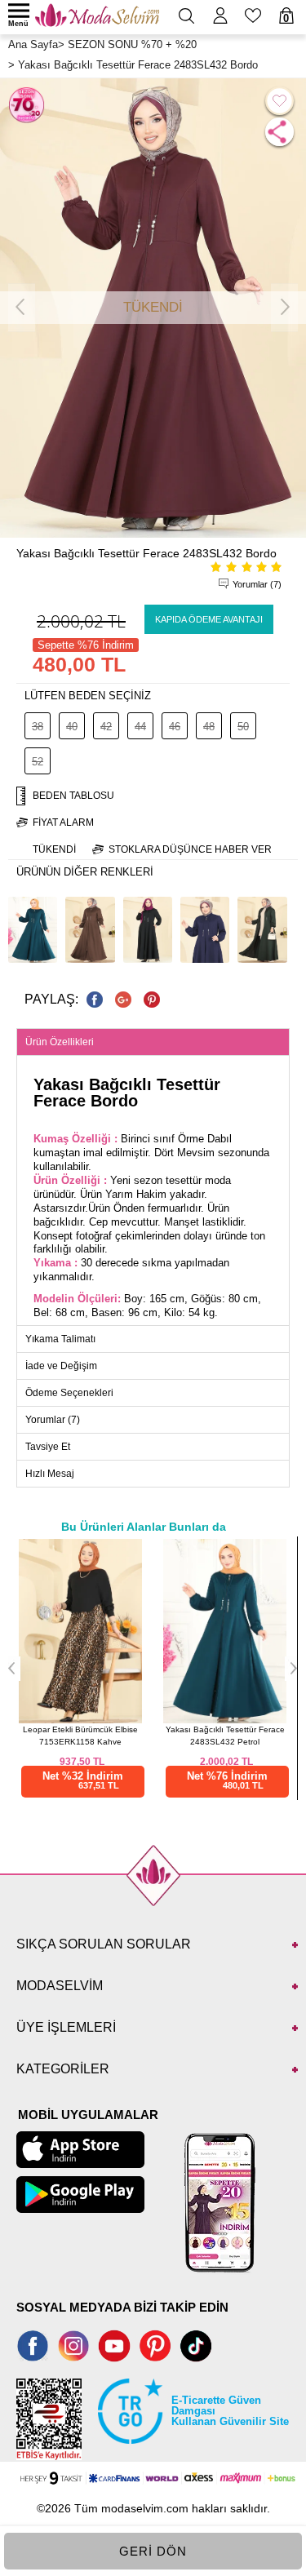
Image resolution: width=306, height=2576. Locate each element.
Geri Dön (153, 2551)
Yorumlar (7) (257, 584)
